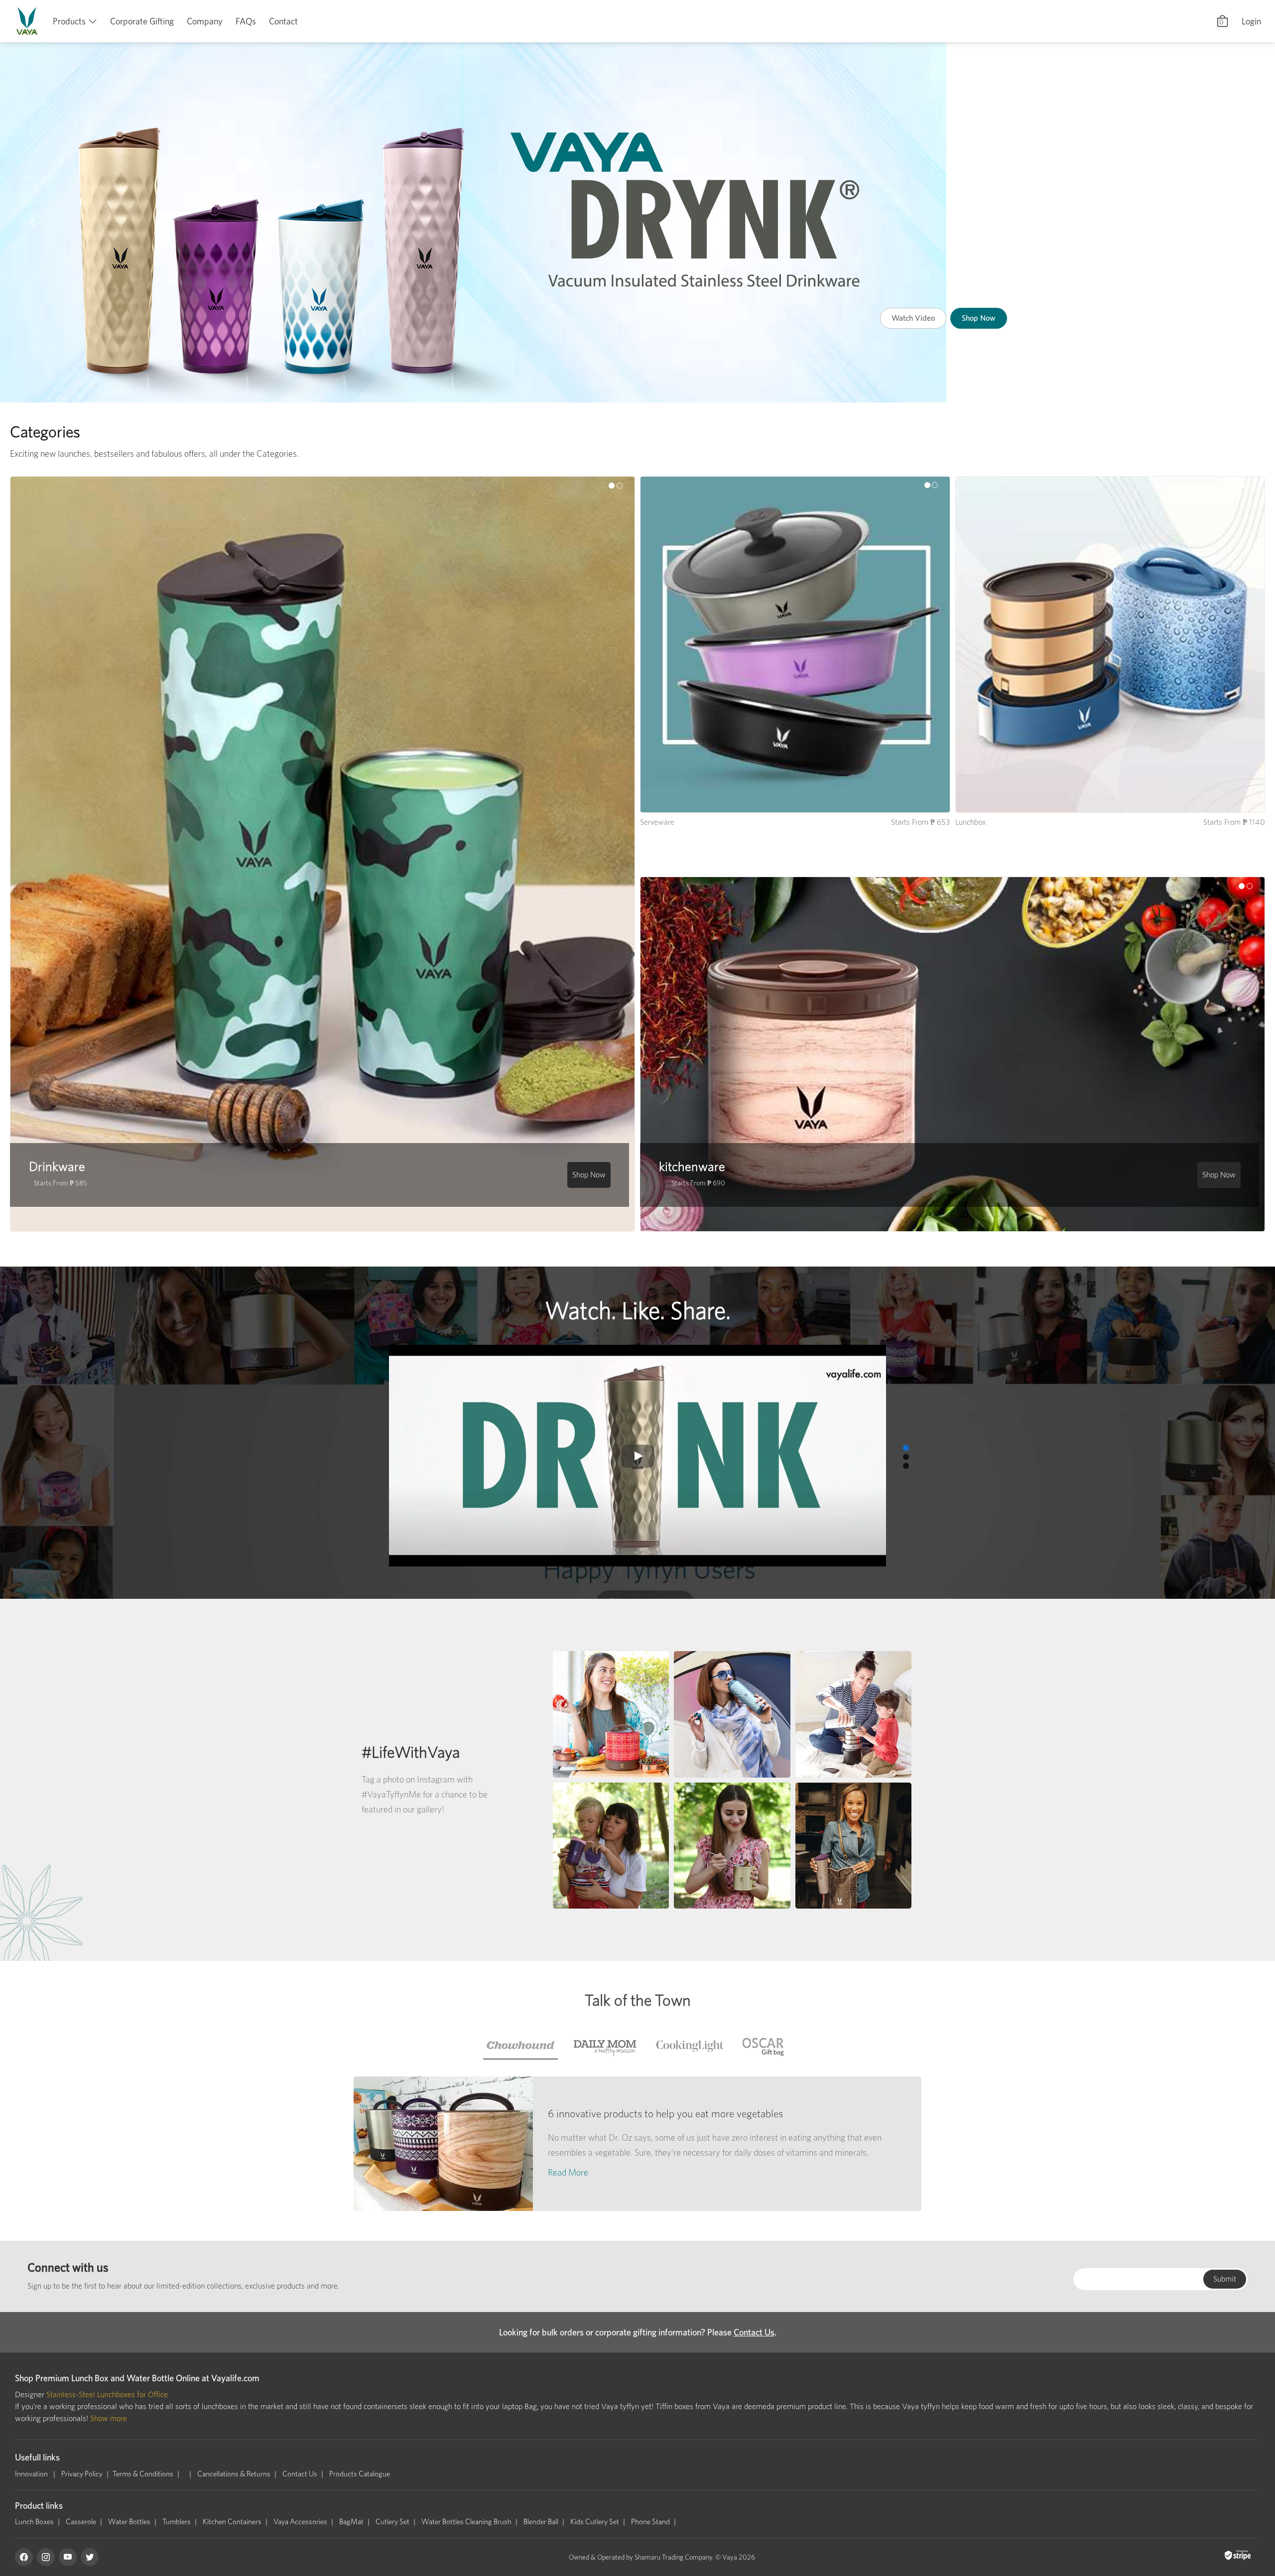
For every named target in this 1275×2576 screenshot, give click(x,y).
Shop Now (1020, 289)
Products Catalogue (360, 2474)
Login (1251, 21)
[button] (32, 222)
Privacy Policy (82, 2474)
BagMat (351, 2522)
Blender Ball (541, 2522)
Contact (283, 21)
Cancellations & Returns (234, 2474)
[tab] (520, 2046)
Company (205, 21)
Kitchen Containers (232, 2522)
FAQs (246, 21)
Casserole (81, 2522)
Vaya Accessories (300, 2522)
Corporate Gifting (142, 21)
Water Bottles (129, 2522)
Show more (109, 2418)
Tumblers (177, 2522)
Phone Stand (650, 2522)
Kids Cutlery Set (595, 2522)
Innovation (32, 2474)
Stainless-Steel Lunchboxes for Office (107, 2394)
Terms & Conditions (143, 2474)
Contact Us (754, 2332)
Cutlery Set (392, 2522)
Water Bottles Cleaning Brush (466, 2522)
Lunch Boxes (34, 2522)
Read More (568, 2172)
